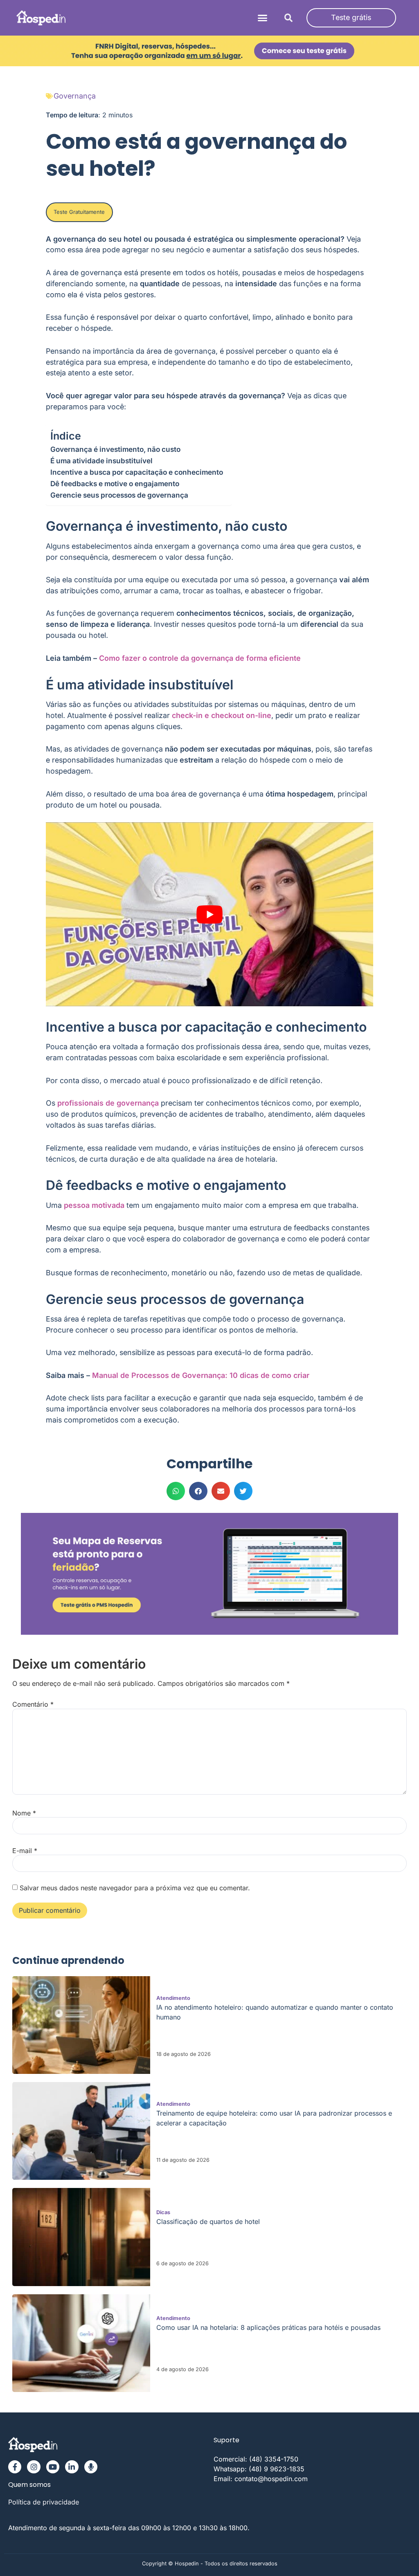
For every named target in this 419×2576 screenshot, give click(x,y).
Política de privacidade (44, 2502)
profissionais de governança (108, 1103)
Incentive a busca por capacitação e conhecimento (137, 472)
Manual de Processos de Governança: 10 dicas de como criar (201, 1375)
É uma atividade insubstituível (101, 461)
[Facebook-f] (15, 2467)
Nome (24, 1813)
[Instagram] (34, 2467)
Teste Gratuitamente (79, 212)
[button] (263, 18)
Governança (75, 96)
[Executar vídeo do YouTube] (209, 914)
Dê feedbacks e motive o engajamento (115, 484)
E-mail (25, 1851)
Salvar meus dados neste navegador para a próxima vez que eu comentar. (135, 1888)
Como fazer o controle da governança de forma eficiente (200, 658)
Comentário (33, 1704)
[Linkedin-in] (72, 2467)
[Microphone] (91, 2467)
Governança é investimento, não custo (115, 449)
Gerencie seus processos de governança (119, 495)
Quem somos (29, 2485)
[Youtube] (53, 2467)
